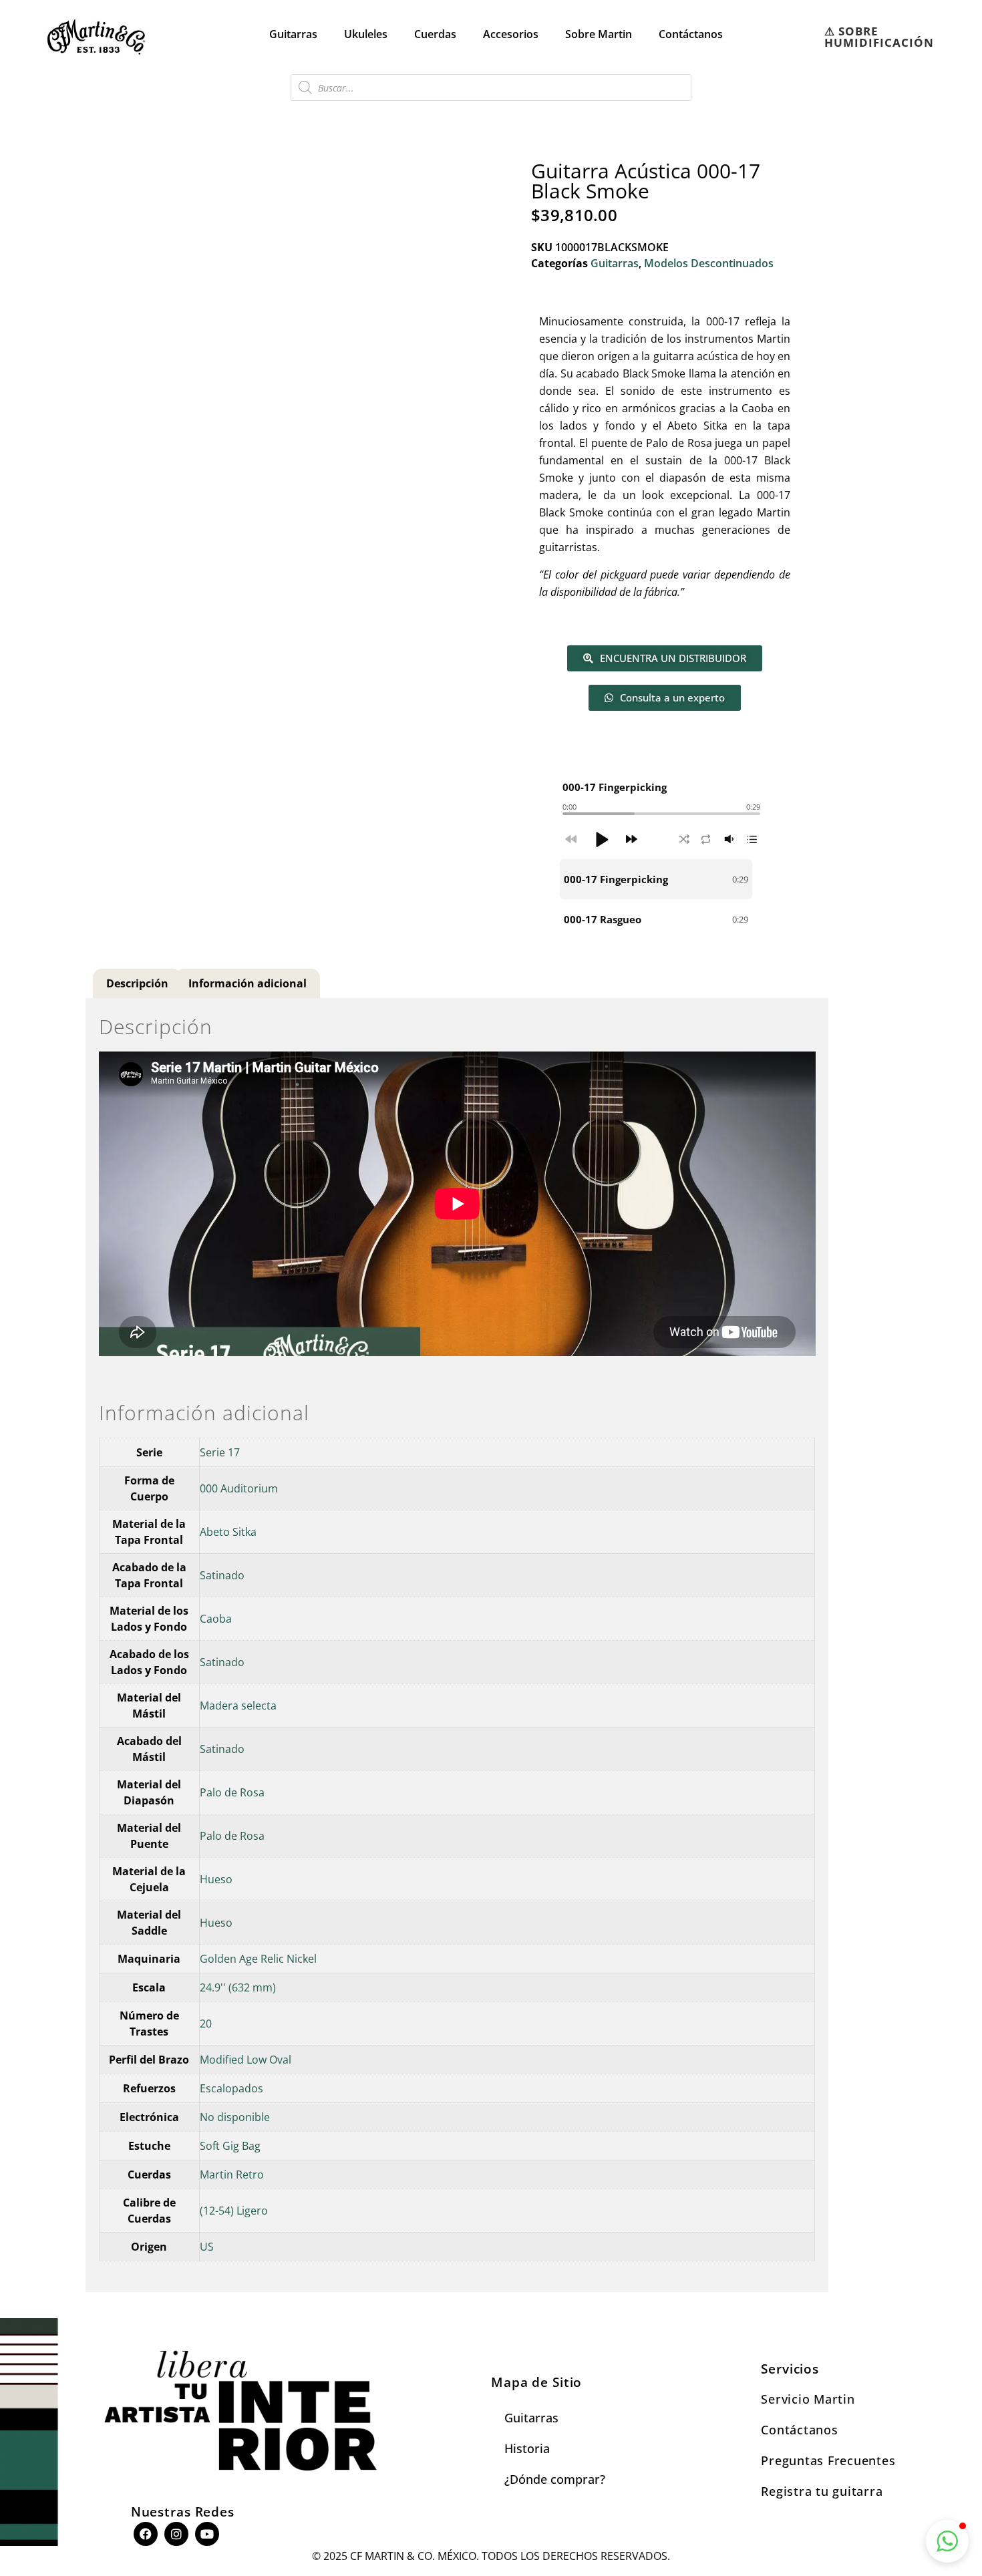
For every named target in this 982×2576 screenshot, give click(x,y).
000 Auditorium (239, 1488)
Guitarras (293, 34)
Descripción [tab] (137, 983)
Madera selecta (238, 1706)
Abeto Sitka (228, 1532)
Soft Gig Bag (230, 2146)
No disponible (235, 2117)
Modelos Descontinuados (709, 263)
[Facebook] (146, 2534)
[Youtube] (207, 2534)
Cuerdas (435, 34)
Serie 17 (220, 1452)
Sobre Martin (599, 34)
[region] (661, 899)
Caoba (216, 1619)
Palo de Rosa (232, 1792)
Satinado (222, 1575)
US (207, 2247)
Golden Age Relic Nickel (258, 1959)
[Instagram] (176, 2534)
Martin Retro (232, 2175)
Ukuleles (366, 34)
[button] (601, 839)
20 (206, 2024)
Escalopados (231, 2088)
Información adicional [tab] (248, 983)
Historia (527, 2448)
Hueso (216, 1879)
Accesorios (511, 34)
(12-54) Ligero (234, 2211)
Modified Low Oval (246, 2060)
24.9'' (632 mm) (238, 1987)
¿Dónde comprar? (555, 2479)
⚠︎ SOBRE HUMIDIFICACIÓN (879, 37)
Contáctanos (691, 34)
